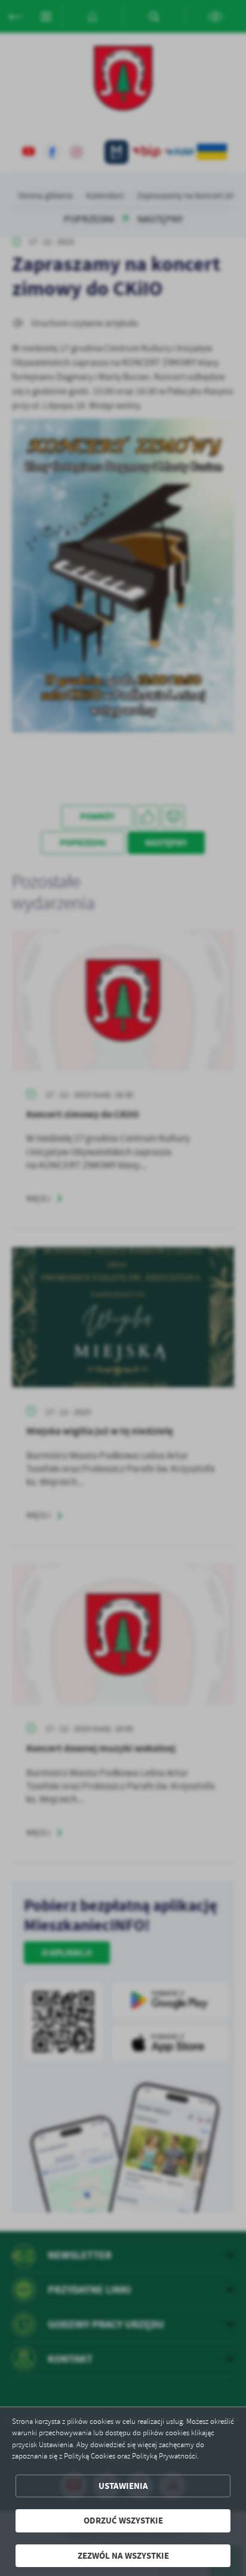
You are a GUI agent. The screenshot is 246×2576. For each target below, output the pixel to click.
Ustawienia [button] (123, 2486)
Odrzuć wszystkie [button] (123, 2521)
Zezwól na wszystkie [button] (123, 2556)
